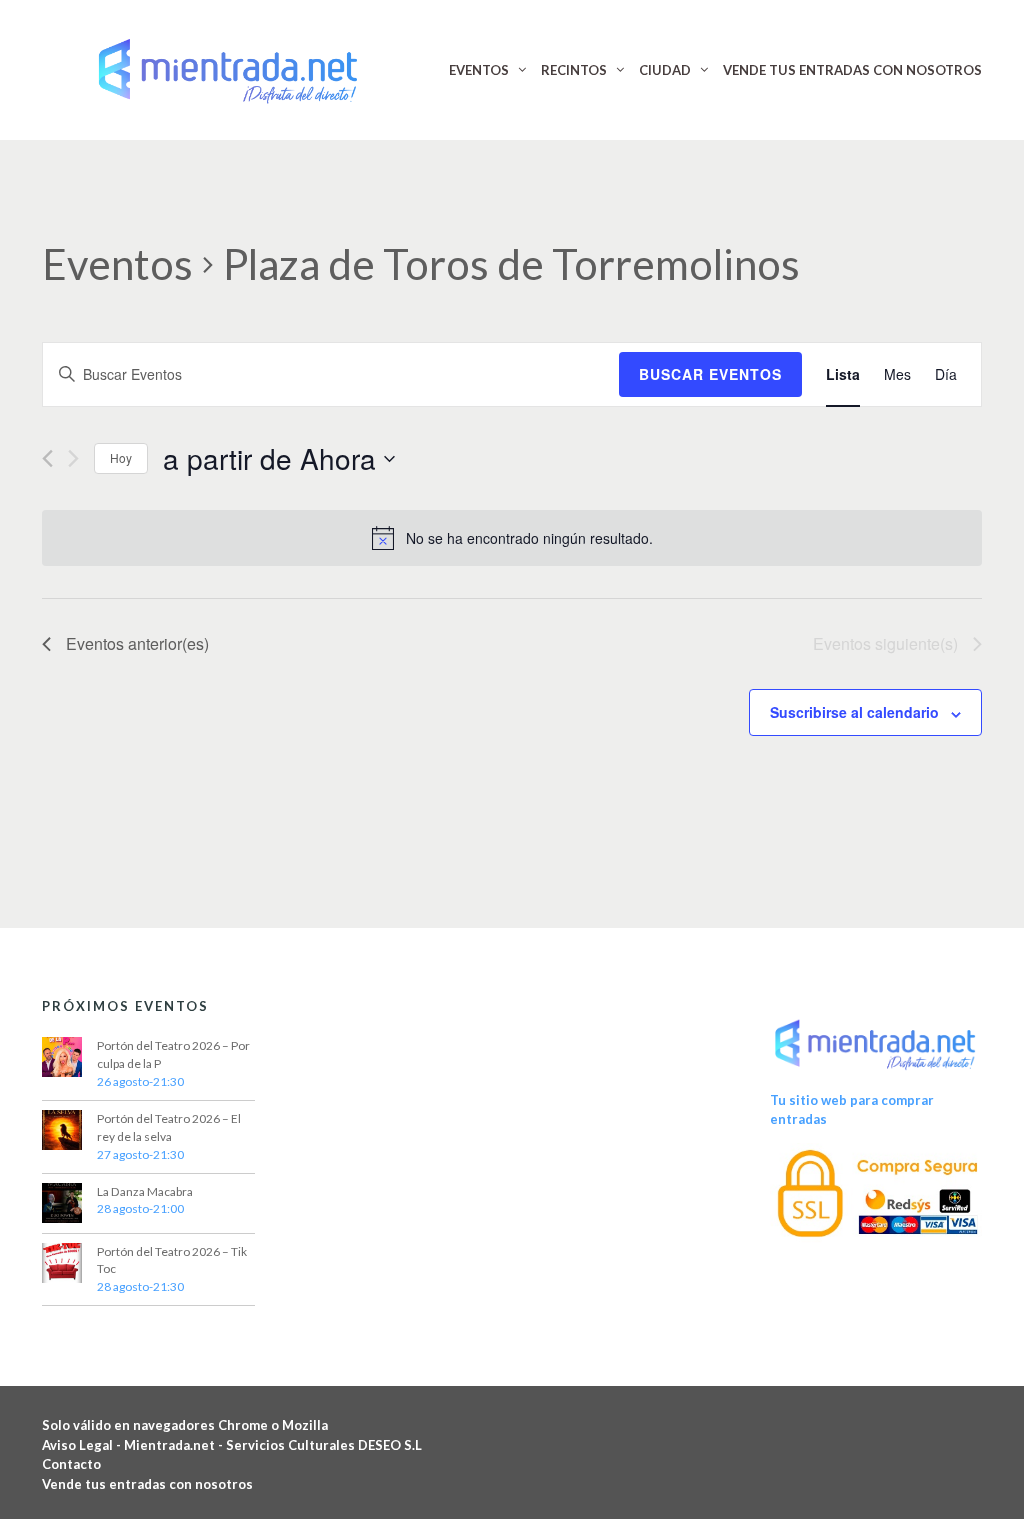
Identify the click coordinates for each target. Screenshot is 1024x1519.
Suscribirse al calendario (854, 712)
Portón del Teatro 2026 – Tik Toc (172, 1260)
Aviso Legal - (83, 1445)
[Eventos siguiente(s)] (73, 458)
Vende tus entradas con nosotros (147, 1484)
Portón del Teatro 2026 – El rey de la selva (169, 1127)
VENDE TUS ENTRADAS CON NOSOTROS (852, 70)
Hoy (121, 457)
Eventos (117, 264)
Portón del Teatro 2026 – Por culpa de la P (173, 1054)
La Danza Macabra (145, 1191)
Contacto (71, 1464)
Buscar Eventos (710, 374)
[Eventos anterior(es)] (47, 458)
